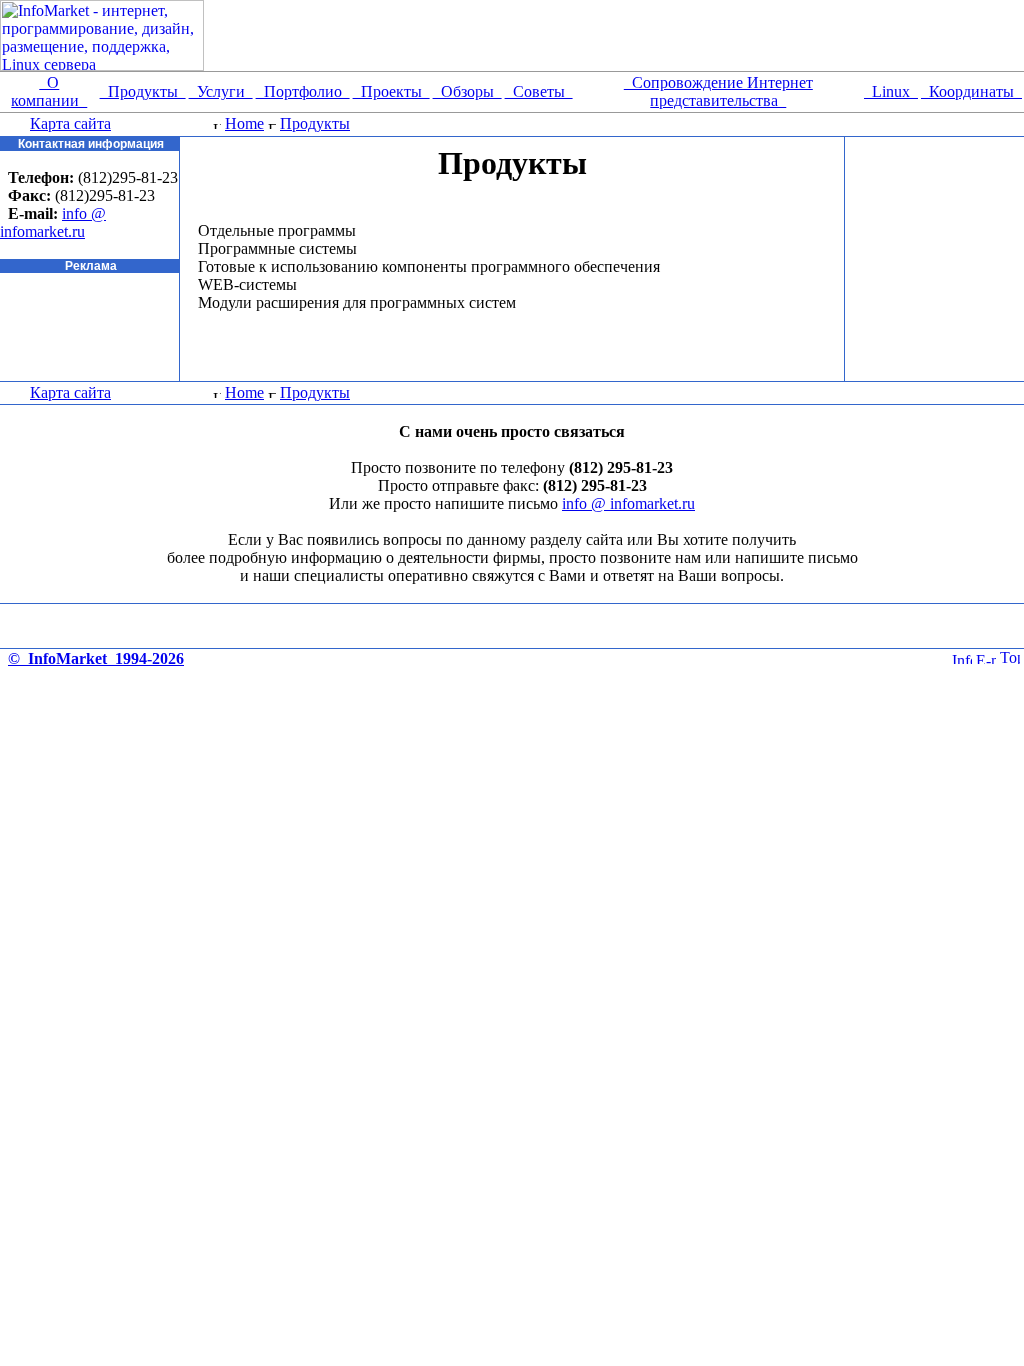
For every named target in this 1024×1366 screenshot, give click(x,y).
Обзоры (467, 91)
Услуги (221, 91)
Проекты (391, 91)
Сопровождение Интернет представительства (718, 91)
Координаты (971, 91)
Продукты (143, 91)
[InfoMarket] (962, 658)
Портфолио (303, 91)
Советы (539, 91)
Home (244, 123)
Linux (891, 91)
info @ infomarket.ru (53, 222)
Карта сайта (70, 123)
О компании (49, 91)
